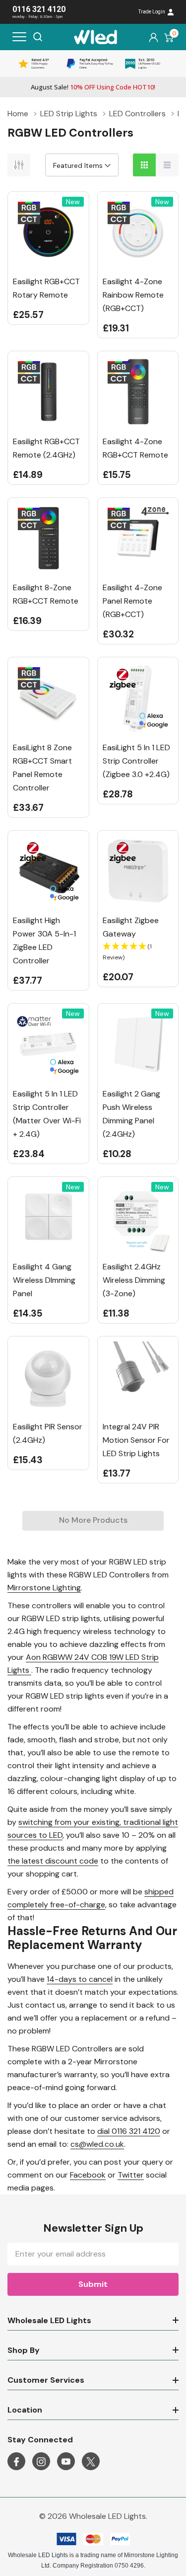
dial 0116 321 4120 (129, 2131)
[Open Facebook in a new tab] (16, 2462)
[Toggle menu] (19, 37)
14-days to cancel (80, 1979)
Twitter (131, 2175)
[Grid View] (144, 165)
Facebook (88, 2175)
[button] (138, 952)
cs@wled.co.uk (97, 2144)
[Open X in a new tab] (91, 2462)
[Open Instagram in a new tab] (41, 2462)
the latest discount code (53, 1861)
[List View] (167, 165)
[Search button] (38, 37)
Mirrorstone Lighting (44, 1588)
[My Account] (154, 37)
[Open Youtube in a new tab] (66, 2462)
